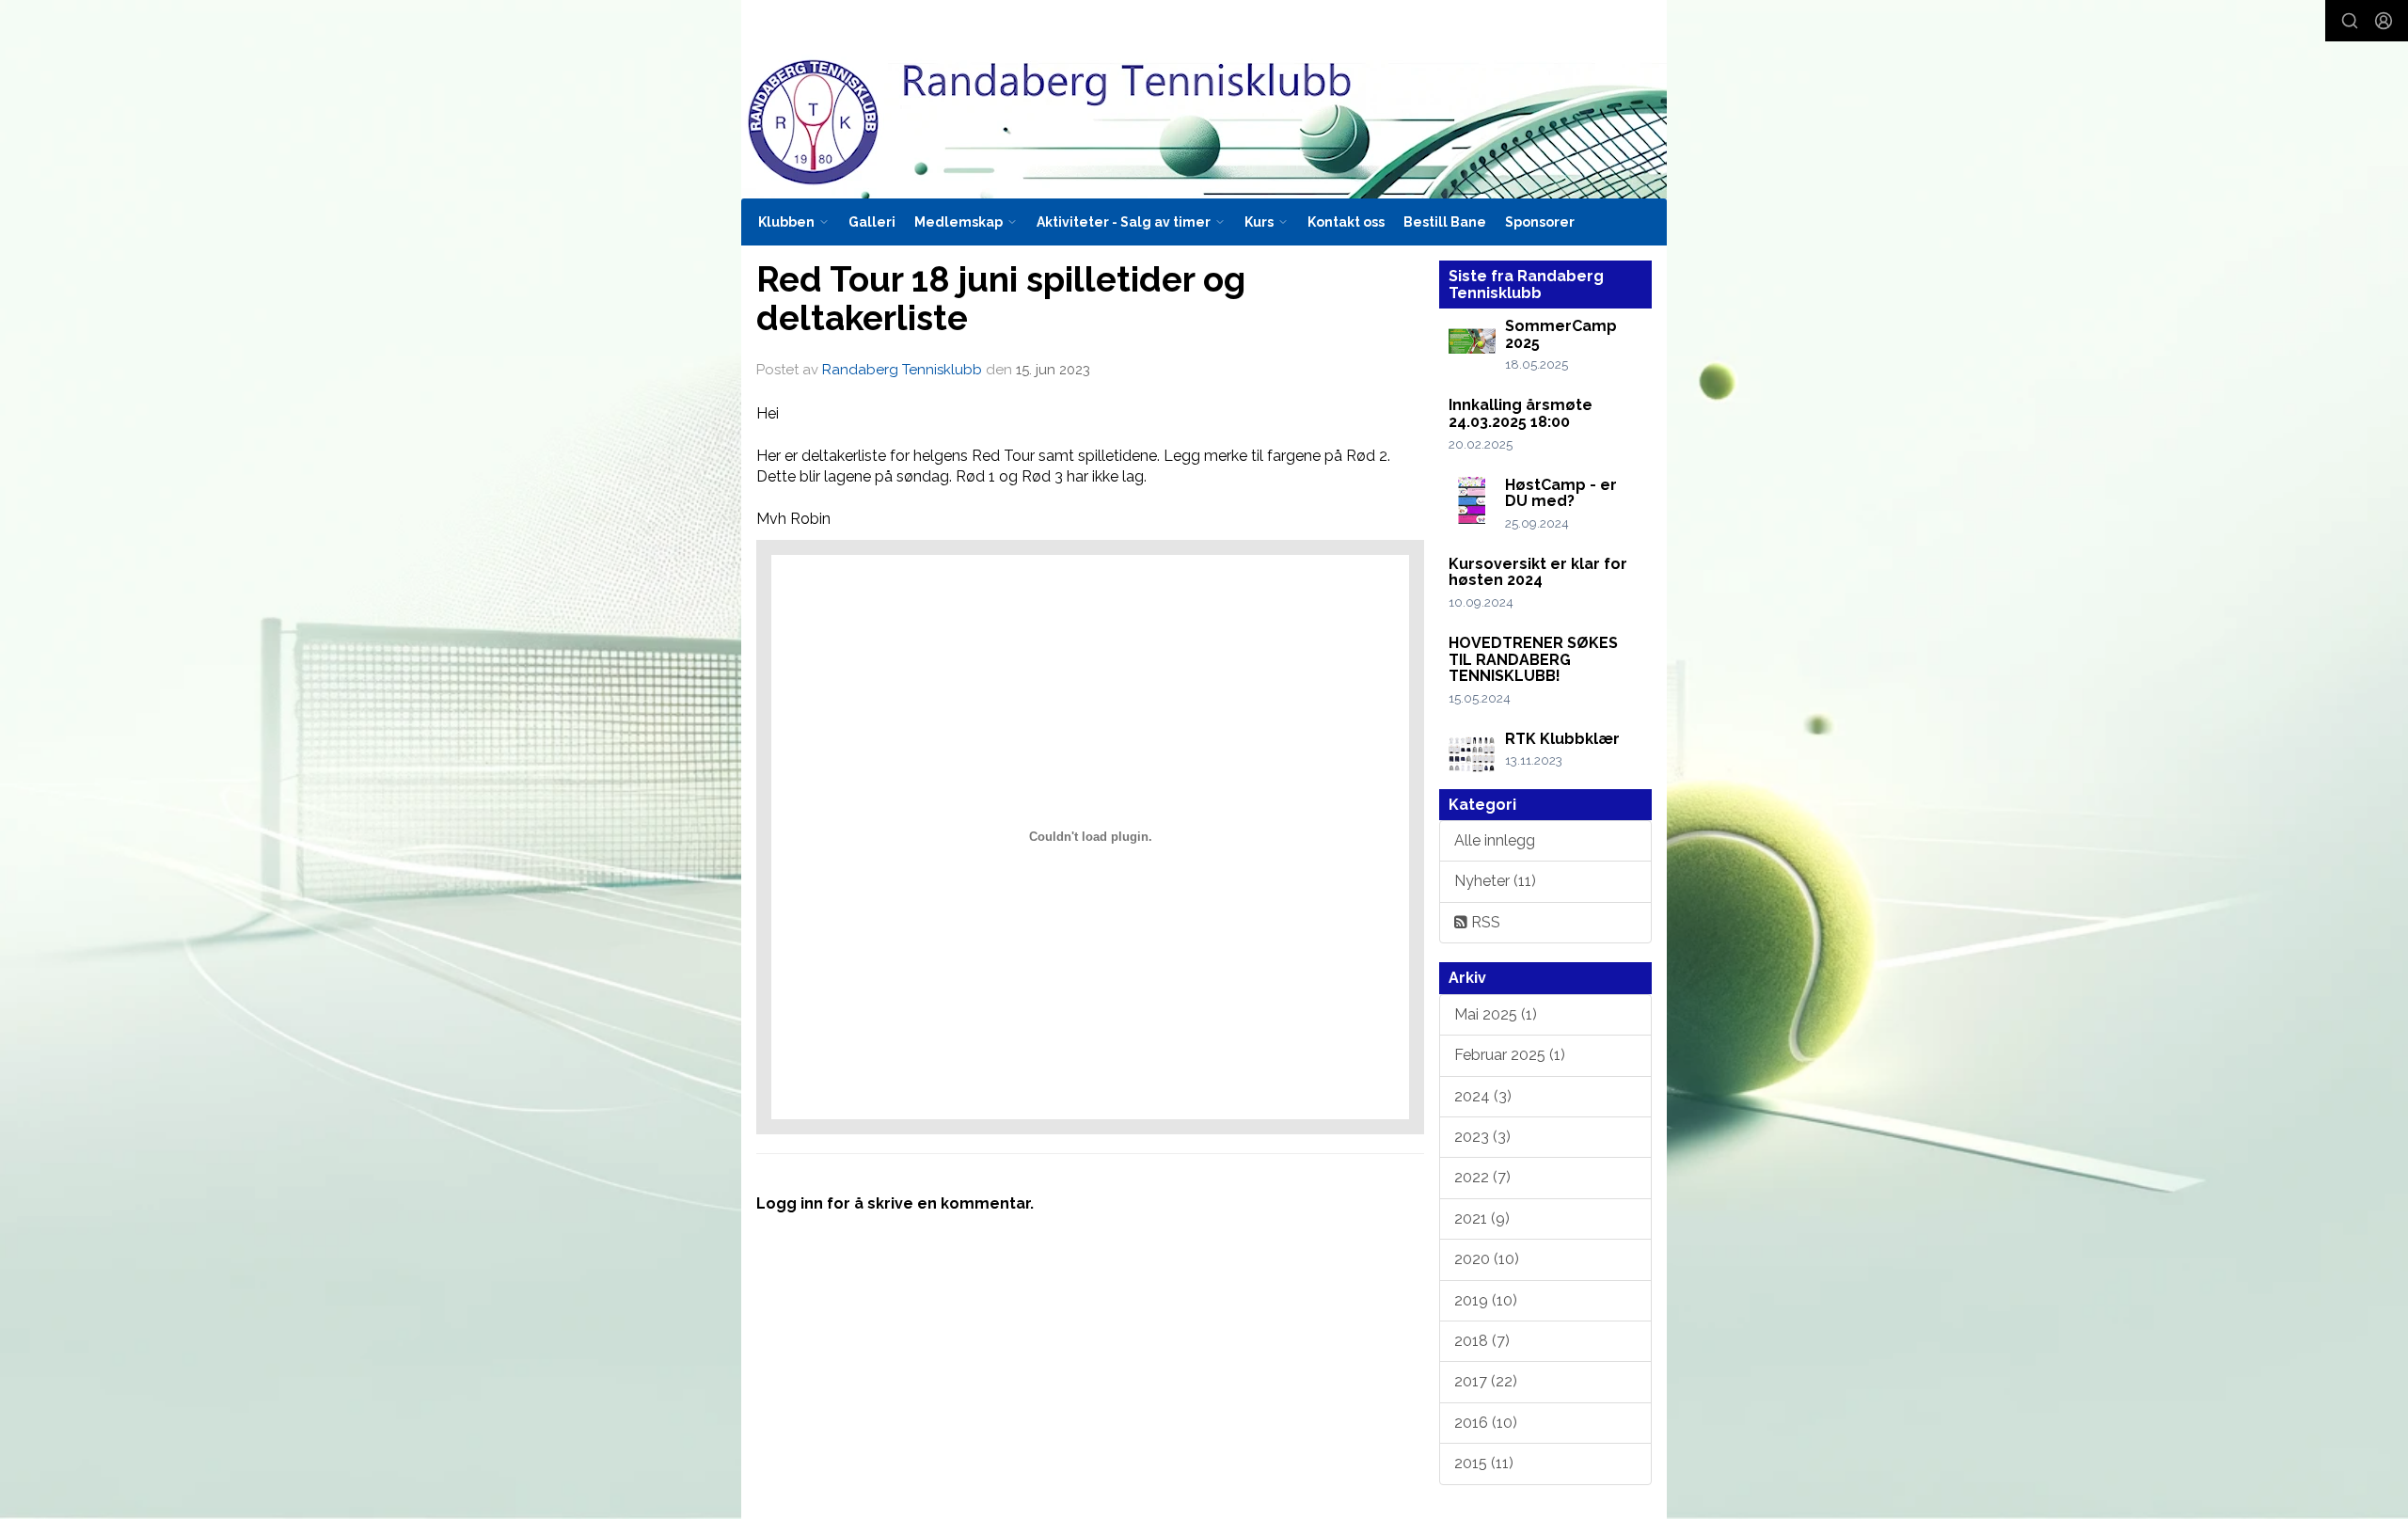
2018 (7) (1482, 1341)
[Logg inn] (2384, 21)
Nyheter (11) (1495, 881)
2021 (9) (1482, 1218)
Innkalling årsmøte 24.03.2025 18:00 (1521, 413)
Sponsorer (1540, 222)
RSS (1484, 922)
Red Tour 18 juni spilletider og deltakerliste (1001, 299)
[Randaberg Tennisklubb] (1204, 99)
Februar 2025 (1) (1510, 1055)
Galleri (872, 222)
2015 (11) (1484, 1463)
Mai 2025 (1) (1496, 1014)
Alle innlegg (1495, 840)
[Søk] (2350, 21)
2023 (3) (1482, 1137)
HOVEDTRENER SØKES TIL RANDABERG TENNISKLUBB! (1533, 659)
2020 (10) (1487, 1259)
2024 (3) (1483, 1096)
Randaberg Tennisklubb (902, 370)
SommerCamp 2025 (1561, 334)
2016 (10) (1486, 1423)
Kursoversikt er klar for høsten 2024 (1538, 572)
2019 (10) (1486, 1300)
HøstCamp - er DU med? (1561, 493)
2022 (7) (1482, 1177)
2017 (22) (1486, 1381)
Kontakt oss (1346, 222)
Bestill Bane (1445, 222)
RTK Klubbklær (1562, 739)
